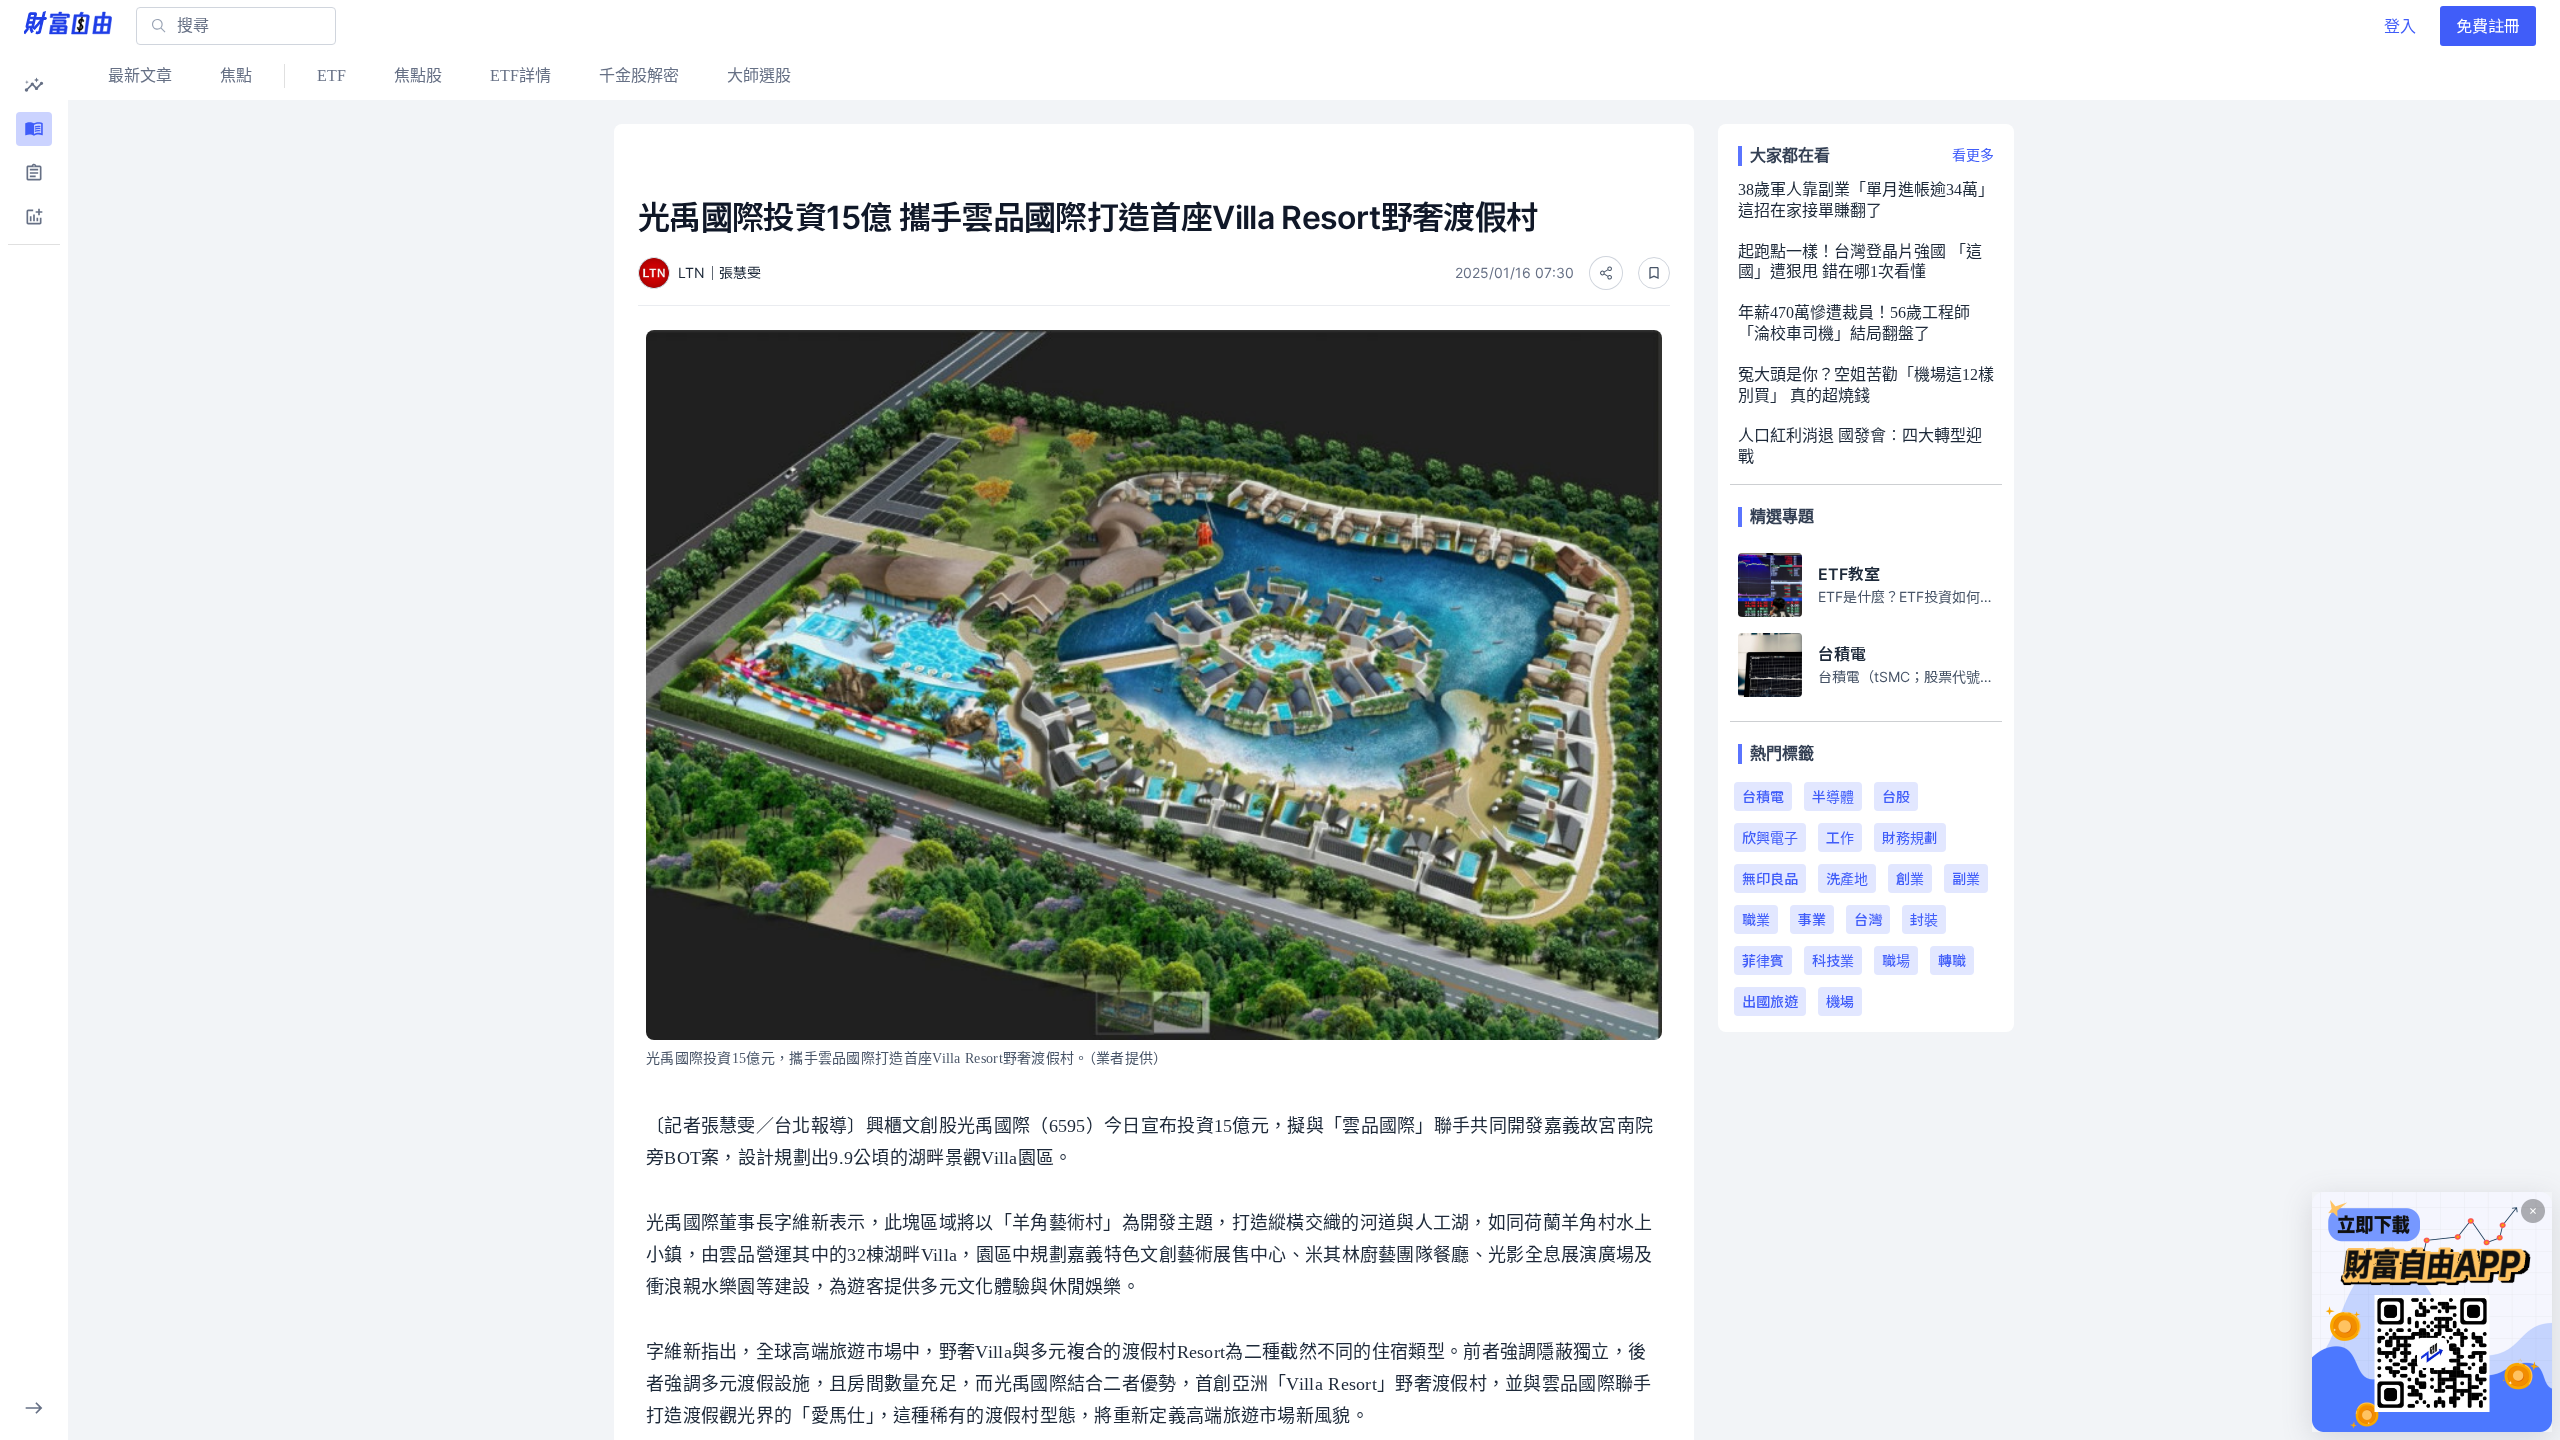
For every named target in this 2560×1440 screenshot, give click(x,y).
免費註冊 (2488, 26)
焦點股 (418, 75)
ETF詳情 (520, 75)
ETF (331, 75)
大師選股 (759, 75)
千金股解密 (639, 75)
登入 (2400, 26)
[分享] (1606, 273)
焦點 (236, 75)
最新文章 (140, 75)
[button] (34, 85)
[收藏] (1654, 273)
